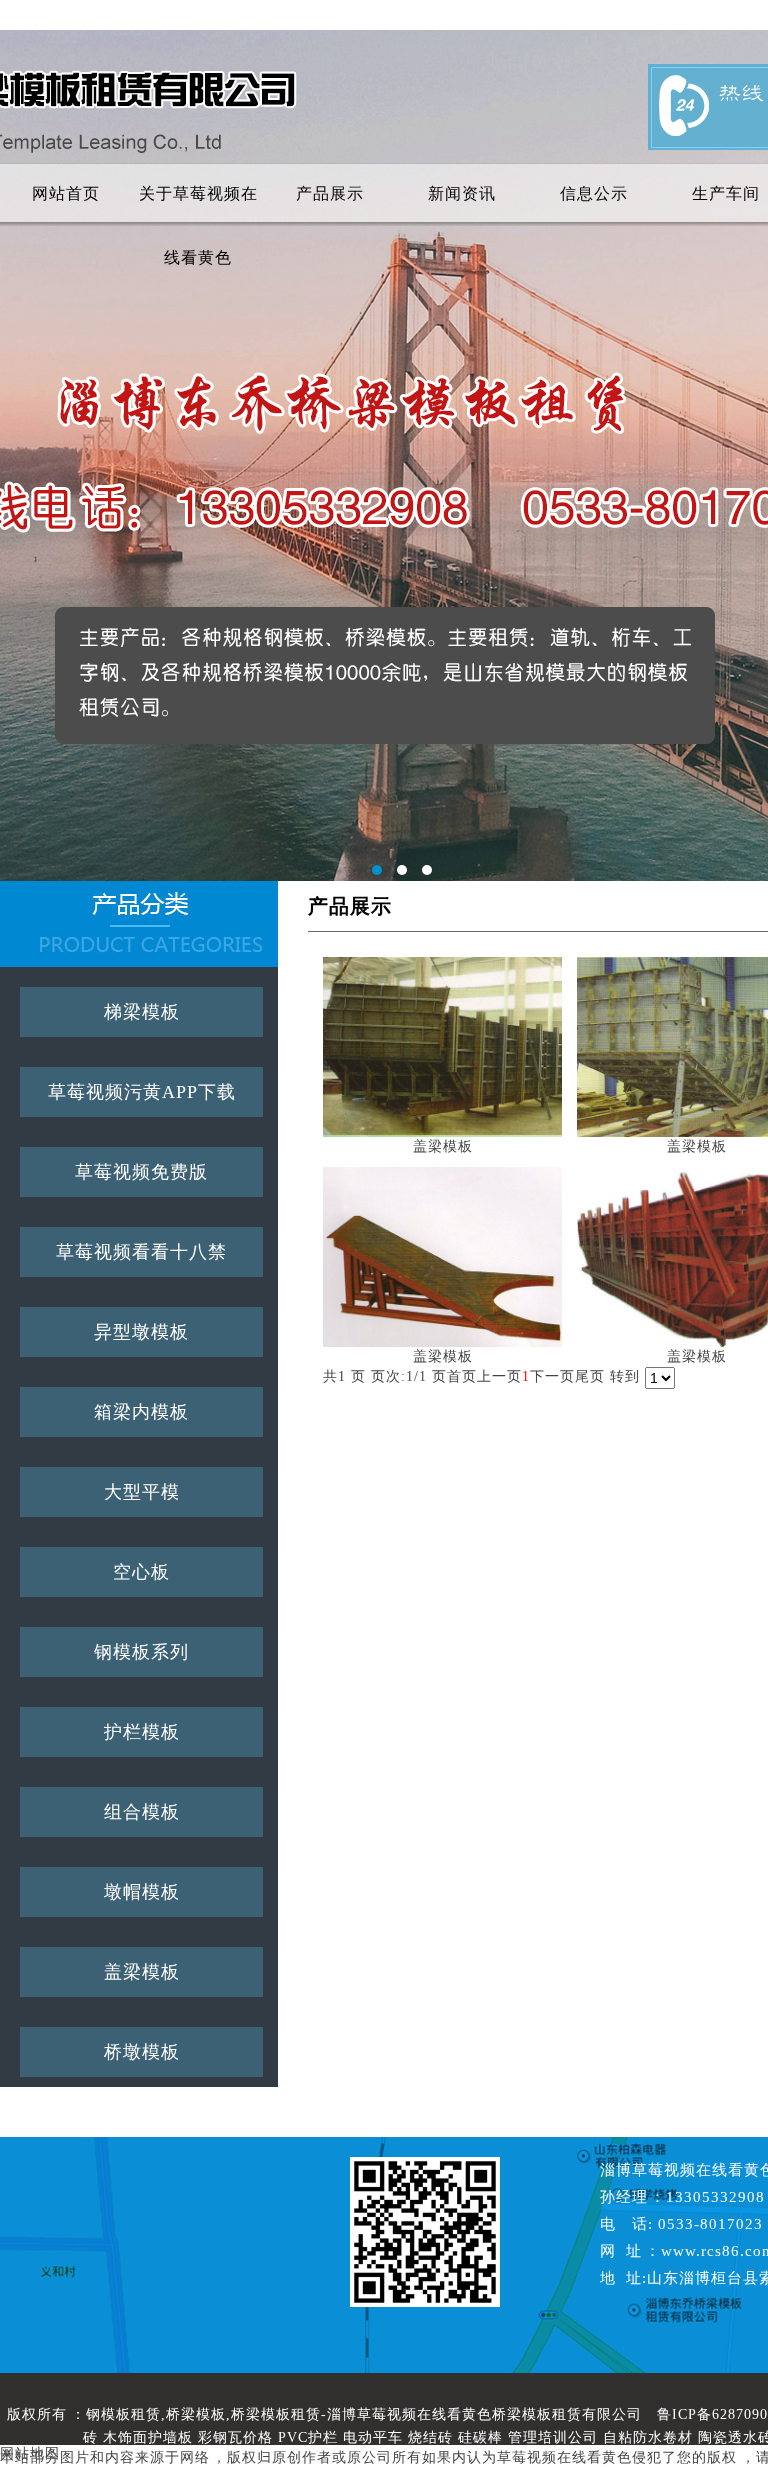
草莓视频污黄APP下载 (142, 1092)
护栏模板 (142, 1732)
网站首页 (66, 193)
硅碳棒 (480, 2437)
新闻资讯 (462, 193)
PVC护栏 (308, 2437)
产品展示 (330, 193)
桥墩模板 (142, 2052)
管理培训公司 (553, 2437)
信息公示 (594, 193)
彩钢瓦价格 (235, 2437)
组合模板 (142, 1812)
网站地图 (30, 2453)
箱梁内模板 (141, 1412)
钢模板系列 (141, 1652)
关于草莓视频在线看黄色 (198, 205)
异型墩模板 (141, 1332)
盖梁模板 (142, 1972)
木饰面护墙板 (148, 2437)
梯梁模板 (142, 1012)
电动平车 (373, 2437)
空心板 (141, 1572)
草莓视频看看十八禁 (141, 1252)
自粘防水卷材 (648, 2437)
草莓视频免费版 (141, 1172)
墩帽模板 (142, 1892)
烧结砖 (430, 2437)
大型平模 (142, 1492)
